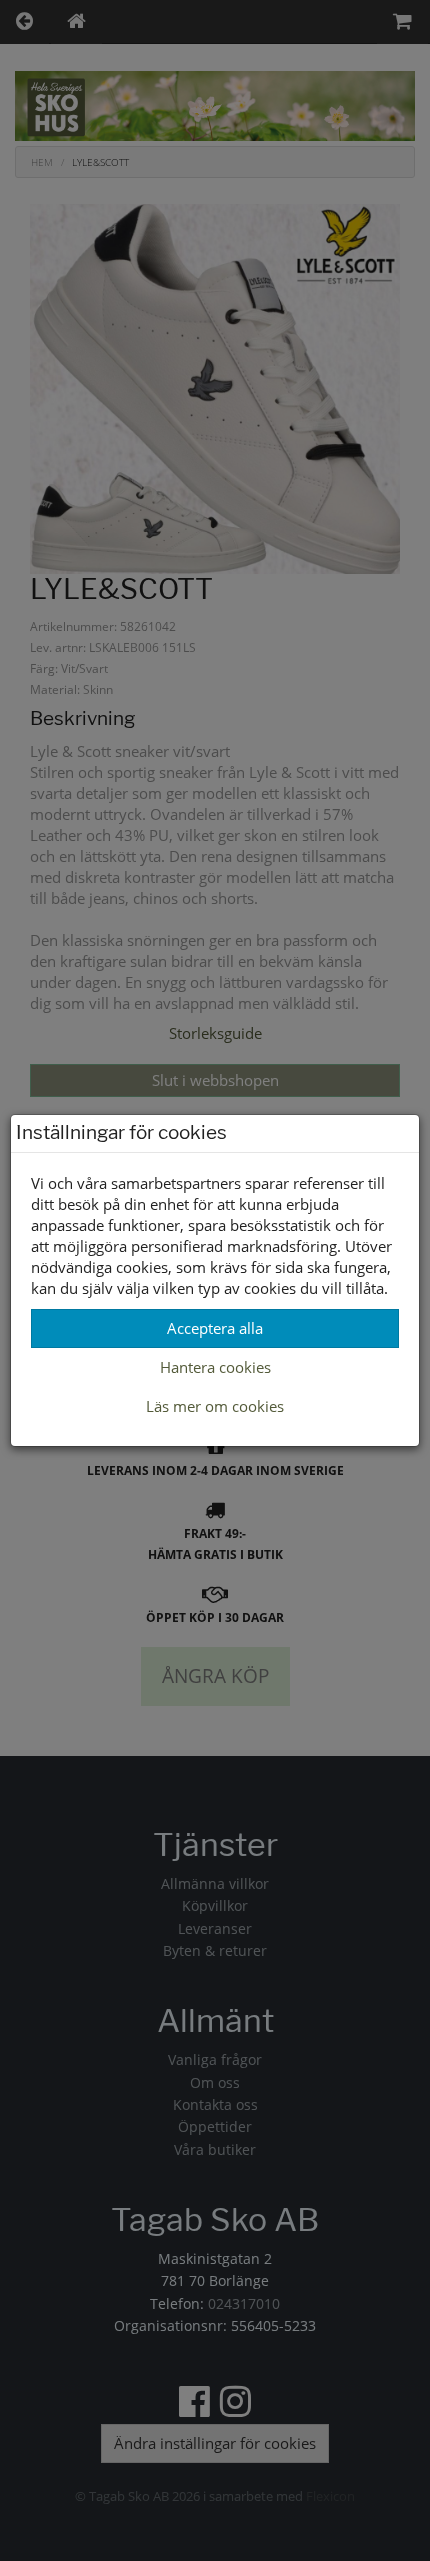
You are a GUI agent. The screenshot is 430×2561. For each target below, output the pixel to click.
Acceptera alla (215, 1328)
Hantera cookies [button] (215, 1367)
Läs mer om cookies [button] (215, 1406)
